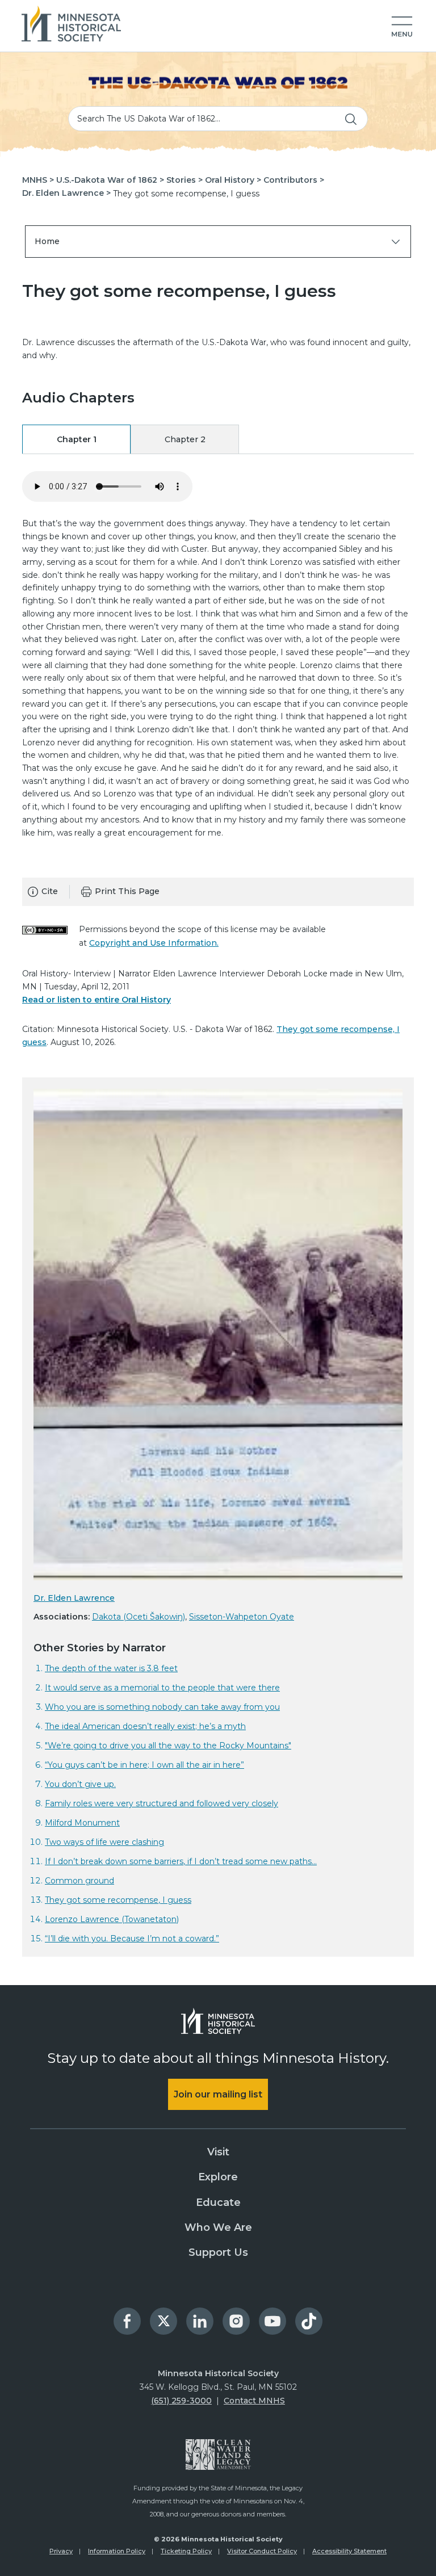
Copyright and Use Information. (154, 943)
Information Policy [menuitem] (117, 2551)
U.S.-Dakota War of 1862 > (110, 180)
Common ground (79, 1881)
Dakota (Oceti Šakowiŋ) (139, 1617)
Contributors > (294, 180)
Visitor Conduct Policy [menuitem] (262, 2551)
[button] (402, 27)
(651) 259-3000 (181, 2401)
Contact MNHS (254, 2401)
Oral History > (233, 180)
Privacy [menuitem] (61, 2551)
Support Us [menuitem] (218, 2252)
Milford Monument (82, 1823)
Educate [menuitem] (218, 2202)
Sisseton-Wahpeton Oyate (242, 1617)
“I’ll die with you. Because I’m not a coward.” (132, 1939)
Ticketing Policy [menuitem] (186, 2551)
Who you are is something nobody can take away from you (162, 1707)
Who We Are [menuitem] (218, 2227)
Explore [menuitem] (218, 2177)
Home (47, 241)
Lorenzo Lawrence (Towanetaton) (112, 1919)
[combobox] (218, 119)
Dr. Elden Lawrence (74, 1598)
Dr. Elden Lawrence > (66, 193)
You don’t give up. (80, 1784)
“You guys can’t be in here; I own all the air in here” (144, 1765)
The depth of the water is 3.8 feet (111, 1668)
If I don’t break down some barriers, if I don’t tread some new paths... (181, 1861)
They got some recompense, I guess (118, 1900)
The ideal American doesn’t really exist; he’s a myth (145, 1726)
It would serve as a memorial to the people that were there (162, 1688)
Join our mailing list (218, 2094)
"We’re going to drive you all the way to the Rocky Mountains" (168, 1746)
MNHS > (38, 180)
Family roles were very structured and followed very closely (162, 1803)
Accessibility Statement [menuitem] (349, 2551)
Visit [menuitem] (218, 2152)
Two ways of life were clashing (104, 1842)
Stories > (185, 180)
